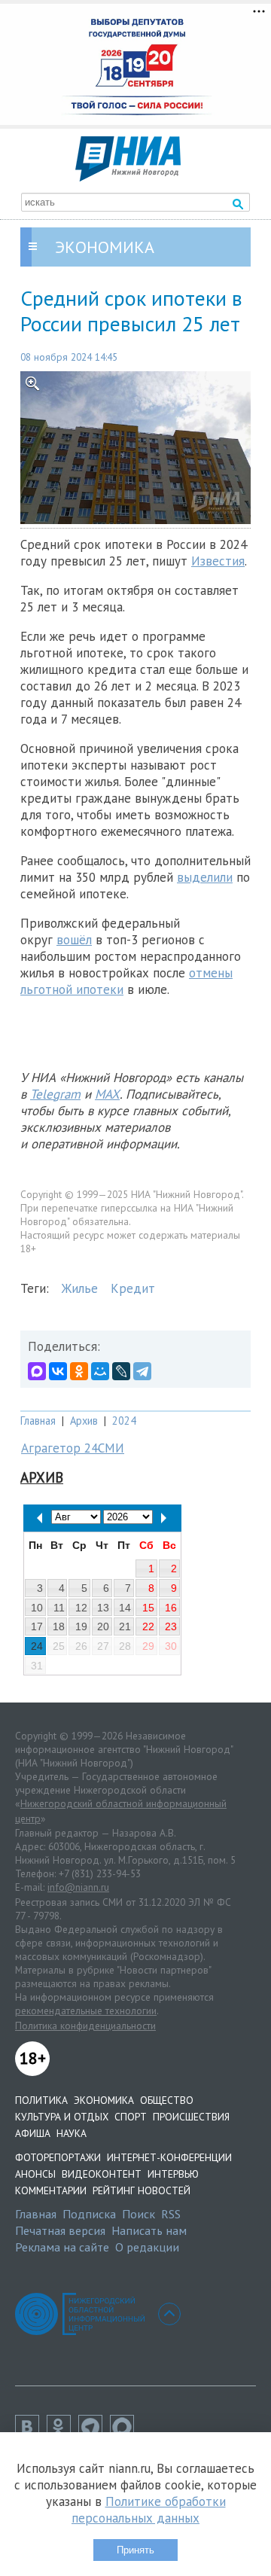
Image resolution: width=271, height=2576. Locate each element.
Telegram (55, 1094)
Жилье (80, 1288)
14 (125, 1608)
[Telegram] (142, 1371)
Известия (218, 561)
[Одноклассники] (79, 1371)
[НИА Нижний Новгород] (128, 177)
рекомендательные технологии (86, 2010)
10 (37, 1608)
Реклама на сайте (62, 2247)
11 (59, 1608)
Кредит (133, 1288)
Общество (167, 2100)
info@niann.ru (78, 1887)
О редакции (147, 2247)
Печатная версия (60, 2230)
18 (59, 1626)
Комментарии (51, 2190)
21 (125, 1626)
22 (148, 1626)
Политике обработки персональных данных (149, 2510)
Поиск (139, 2214)
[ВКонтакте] (58, 1371)
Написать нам (149, 2230)
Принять (135, 2550)
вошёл (74, 940)
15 (148, 1608)
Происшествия (191, 2117)
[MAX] (37, 1371)
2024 (124, 1421)
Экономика (104, 2100)
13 (103, 1608)
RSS (171, 2214)
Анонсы (35, 2174)
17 (37, 1626)
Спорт (131, 2117)
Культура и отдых (62, 2117)
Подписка (89, 2214)
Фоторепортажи (58, 2157)
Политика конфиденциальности (85, 2026)
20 (103, 1626)
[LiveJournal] (121, 1371)
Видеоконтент (102, 2174)
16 (171, 1608)
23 (171, 1626)
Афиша (33, 2133)
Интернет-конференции (169, 2157)
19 (81, 1626)
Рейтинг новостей (142, 2190)
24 (37, 1646)
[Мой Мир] (100, 1371)
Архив (84, 1421)
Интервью (173, 2174)
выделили (205, 877)
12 (81, 1608)
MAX (107, 1094)
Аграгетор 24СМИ (73, 1448)
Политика (41, 2100)
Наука (72, 2133)
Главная (38, 1421)
